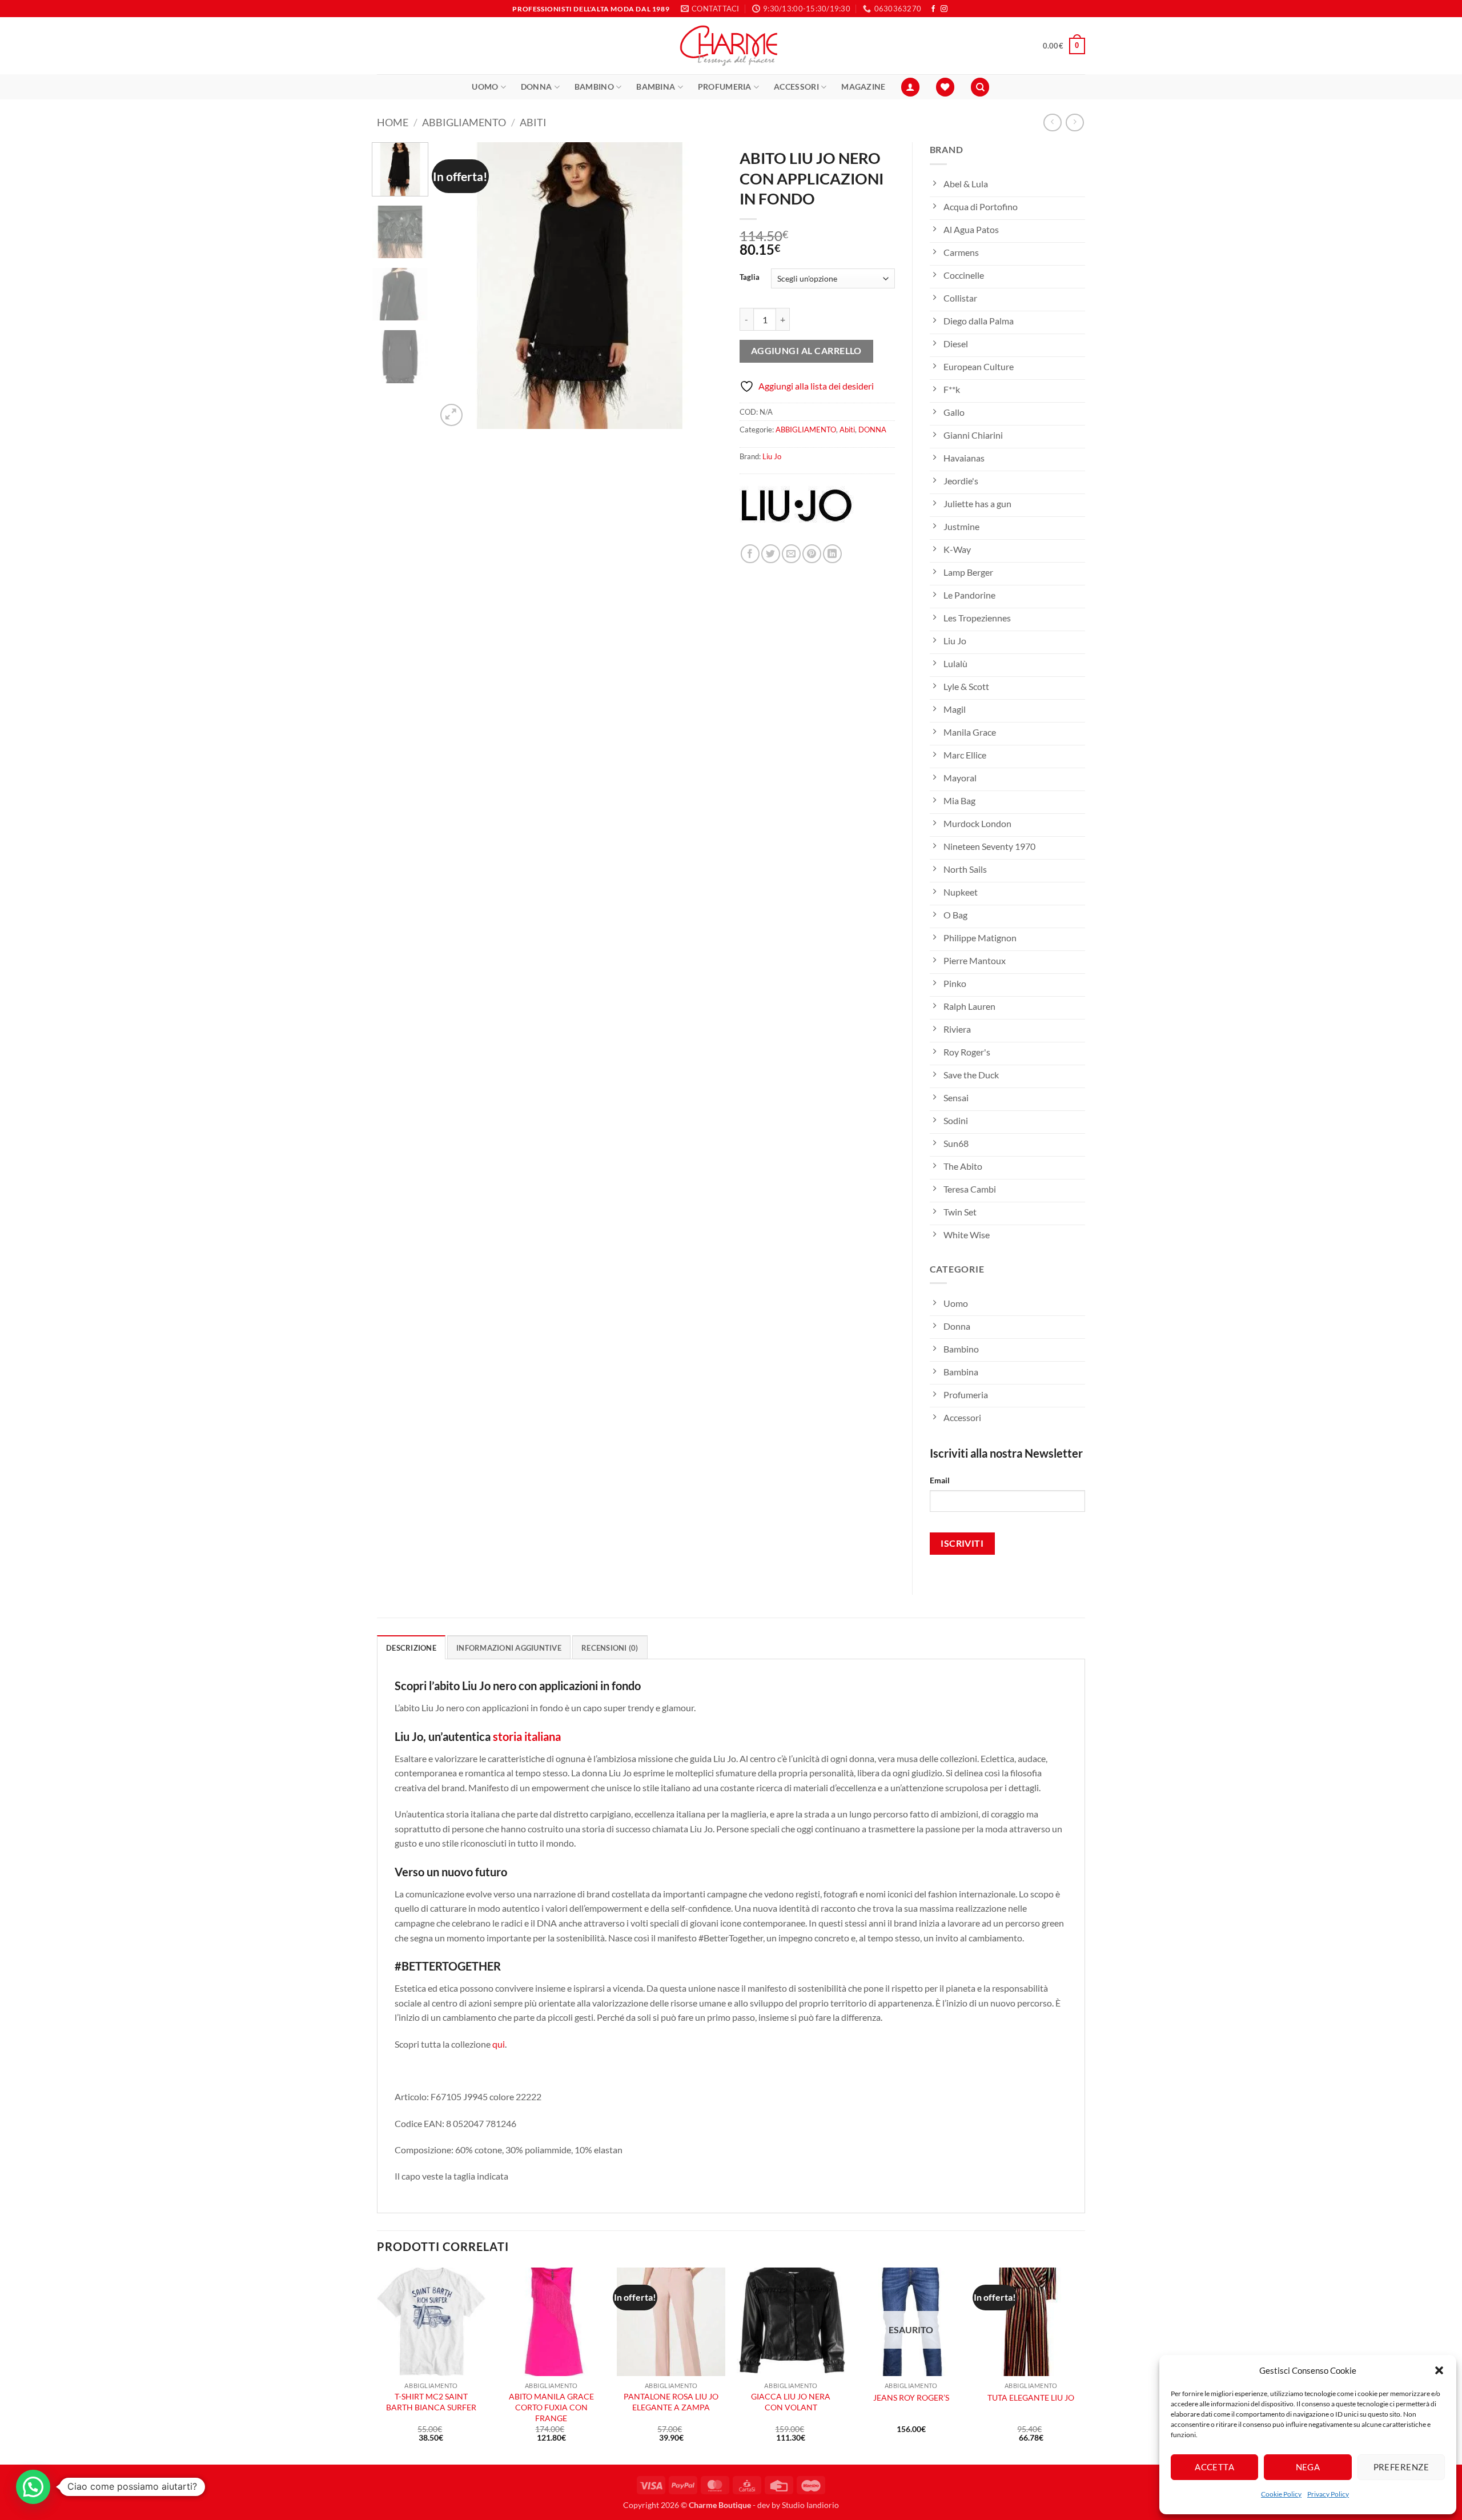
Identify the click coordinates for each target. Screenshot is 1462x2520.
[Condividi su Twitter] (771, 554)
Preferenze (1401, 2467)
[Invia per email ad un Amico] (791, 554)
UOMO (485, 87)
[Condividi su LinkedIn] (832, 554)
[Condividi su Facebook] (750, 554)
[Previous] (456, 286)
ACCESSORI (796, 87)
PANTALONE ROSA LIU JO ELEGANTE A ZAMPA (671, 2402)
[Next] (702, 286)
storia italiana (527, 1736)
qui (499, 2044)
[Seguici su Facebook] (933, 9)
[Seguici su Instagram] (944, 9)
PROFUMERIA (725, 87)
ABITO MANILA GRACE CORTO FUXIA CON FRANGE (551, 2407)
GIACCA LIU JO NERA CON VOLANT (791, 2402)
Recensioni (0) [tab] (610, 1648)
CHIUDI (170, 2437)
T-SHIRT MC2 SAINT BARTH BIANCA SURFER (431, 2402)
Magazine (863, 87)
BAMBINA (656, 87)
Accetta (1214, 2467)
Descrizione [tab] (411, 1648)
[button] (1439, 2370)
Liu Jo (772, 456)
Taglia (750, 278)
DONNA (536, 87)
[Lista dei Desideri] (945, 87)
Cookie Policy (1281, 2494)
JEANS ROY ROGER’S (911, 2397)
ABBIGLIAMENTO (464, 122)
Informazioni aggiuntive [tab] (509, 1648)
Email (940, 1480)
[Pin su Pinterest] (812, 554)
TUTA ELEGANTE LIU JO (1031, 2397)
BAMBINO (594, 87)
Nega (1308, 2467)
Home (393, 122)
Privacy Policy (1328, 2494)
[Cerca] (980, 87)
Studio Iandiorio (810, 2505)
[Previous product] (1075, 123)
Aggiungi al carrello (806, 351)
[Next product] (1052, 123)
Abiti (533, 122)
